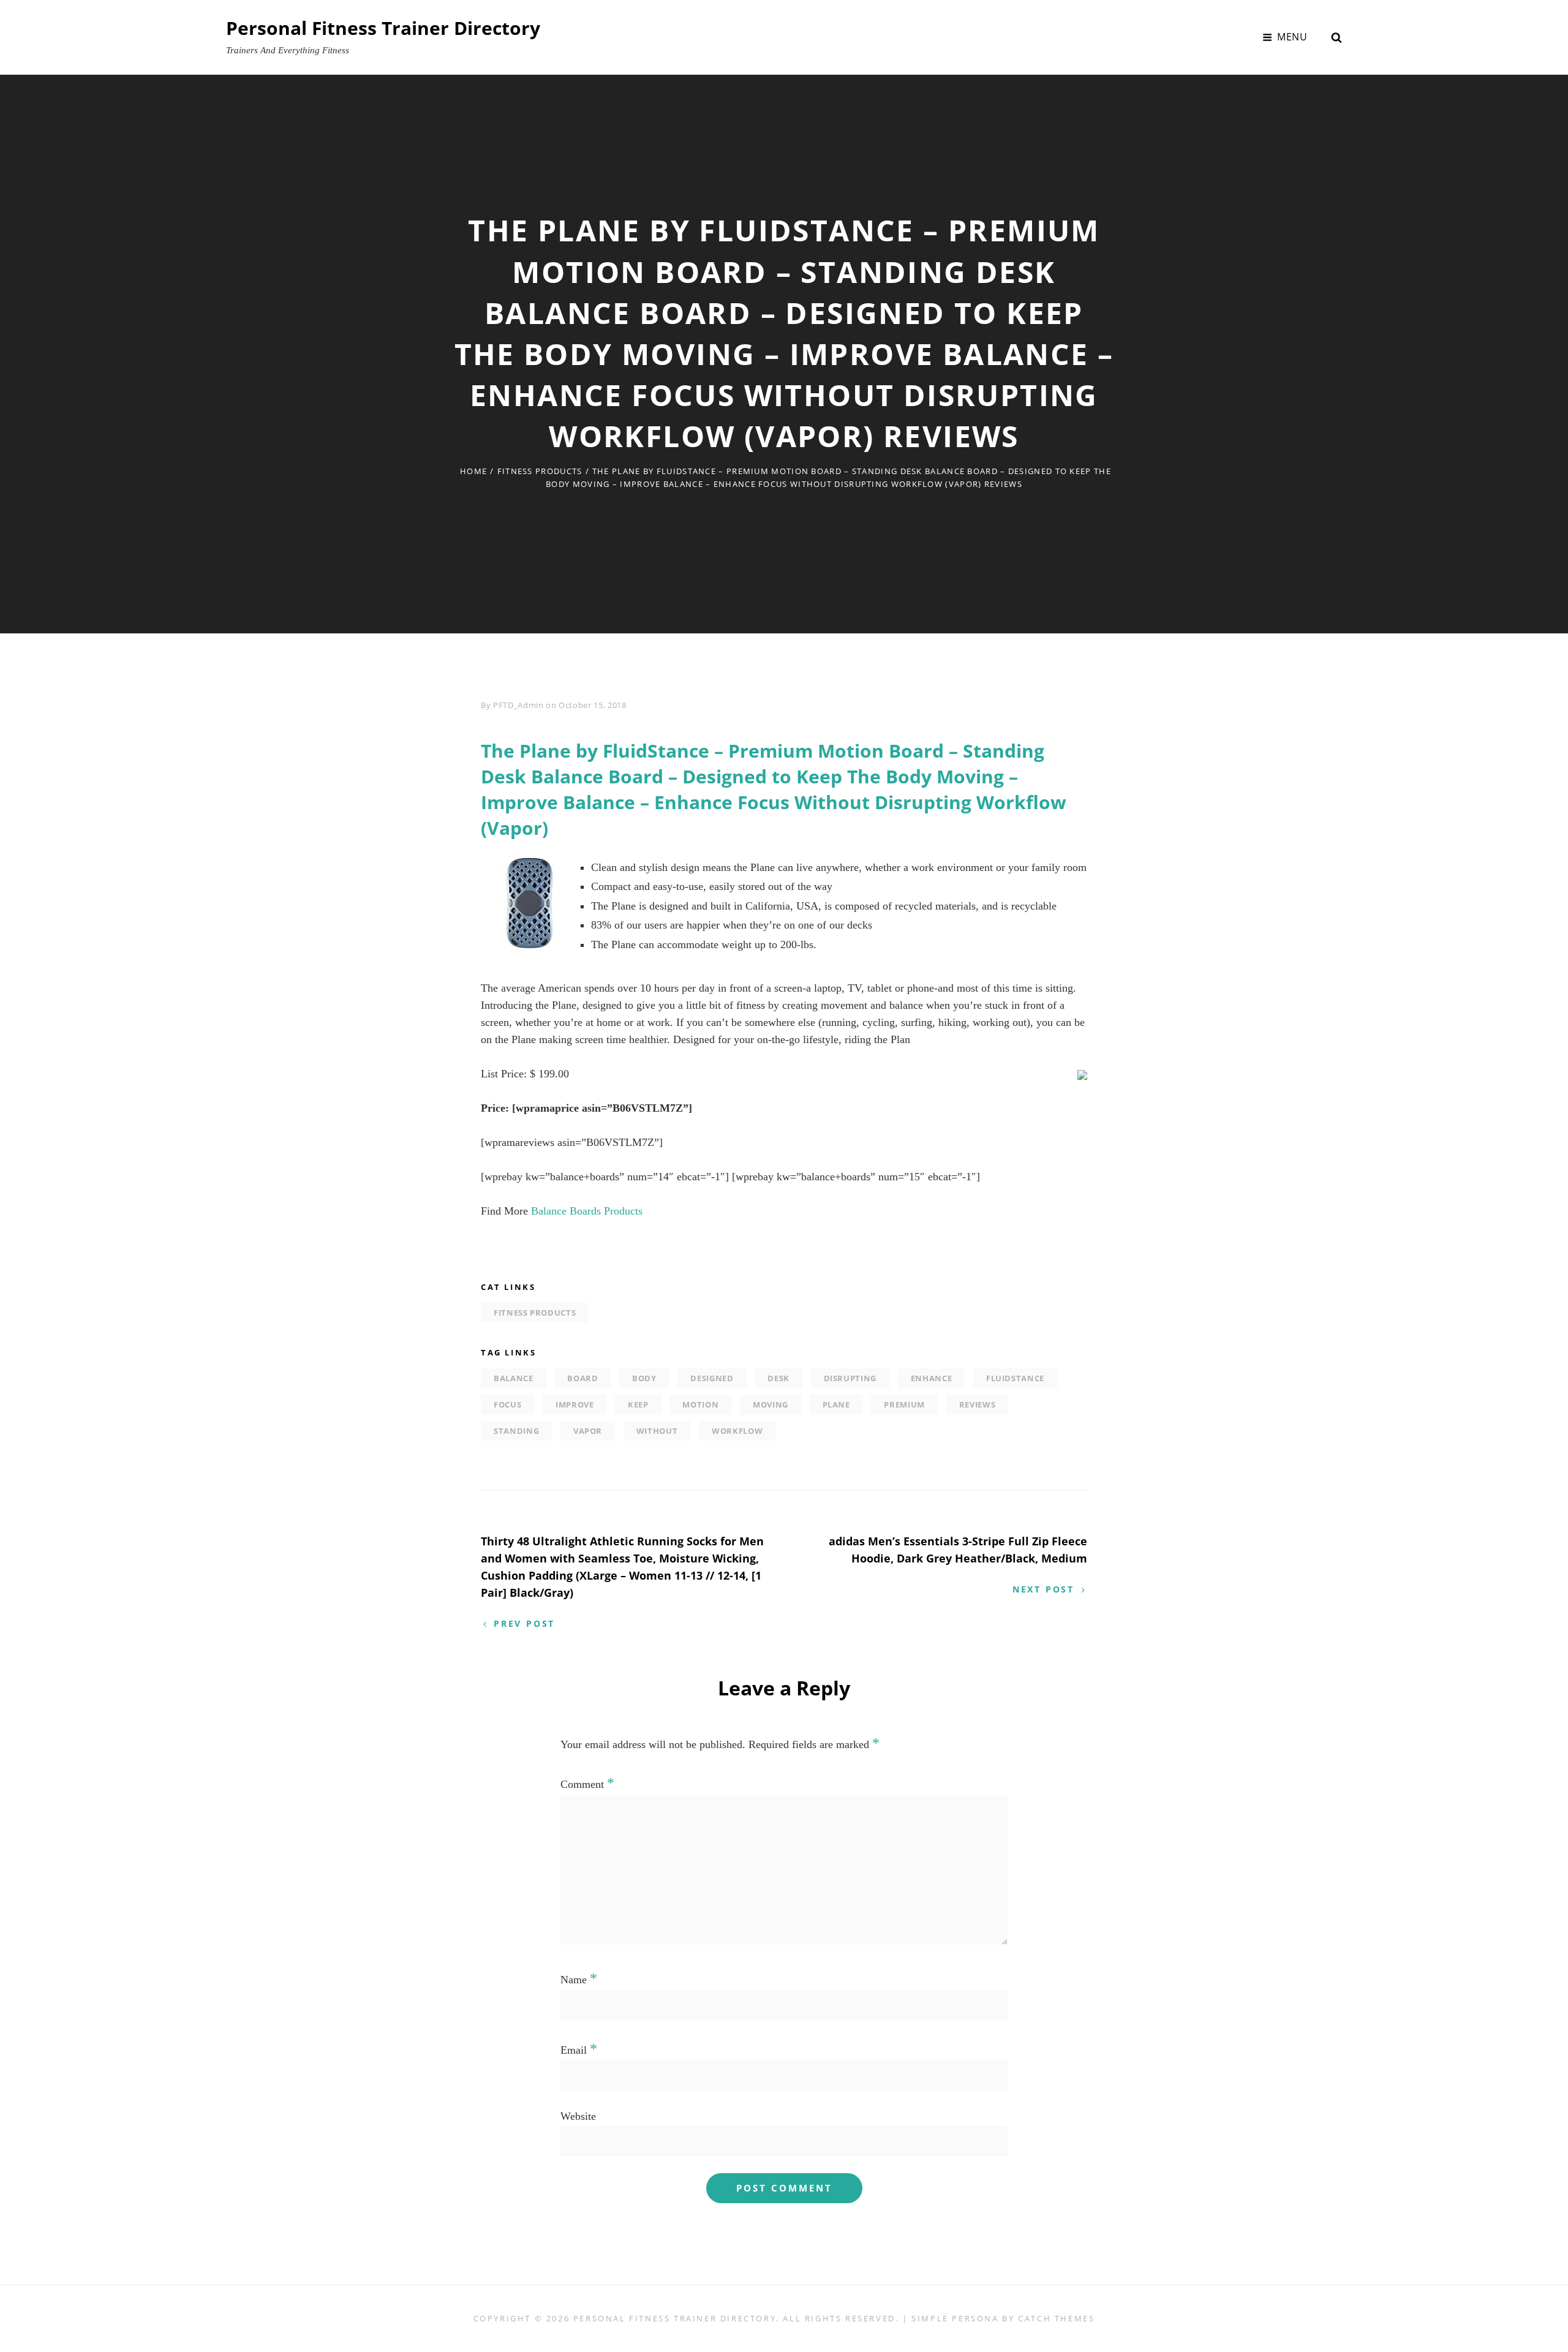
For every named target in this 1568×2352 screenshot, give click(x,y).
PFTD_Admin (518, 705)
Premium (904, 1404)
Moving (771, 1404)
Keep (638, 1404)
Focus (507, 1404)
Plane (836, 1404)
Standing (516, 1431)
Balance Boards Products (587, 1211)
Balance (514, 1378)
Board (582, 1378)
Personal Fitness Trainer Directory (383, 28)
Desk (778, 1378)
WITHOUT (657, 1431)
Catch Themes (1056, 2318)
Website (578, 2116)
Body (644, 1378)
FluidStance (1015, 1378)
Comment (587, 1784)
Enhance (932, 1378)
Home (473, 471)
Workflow (737, 1431)
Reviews (978, 1404)
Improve (575, 1404)
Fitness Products (540, 471)
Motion (700, 1404)
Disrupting (850, 1378)
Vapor (588, 1431)
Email (579, 2050)
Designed (712, 1378)
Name (579, 1980)
